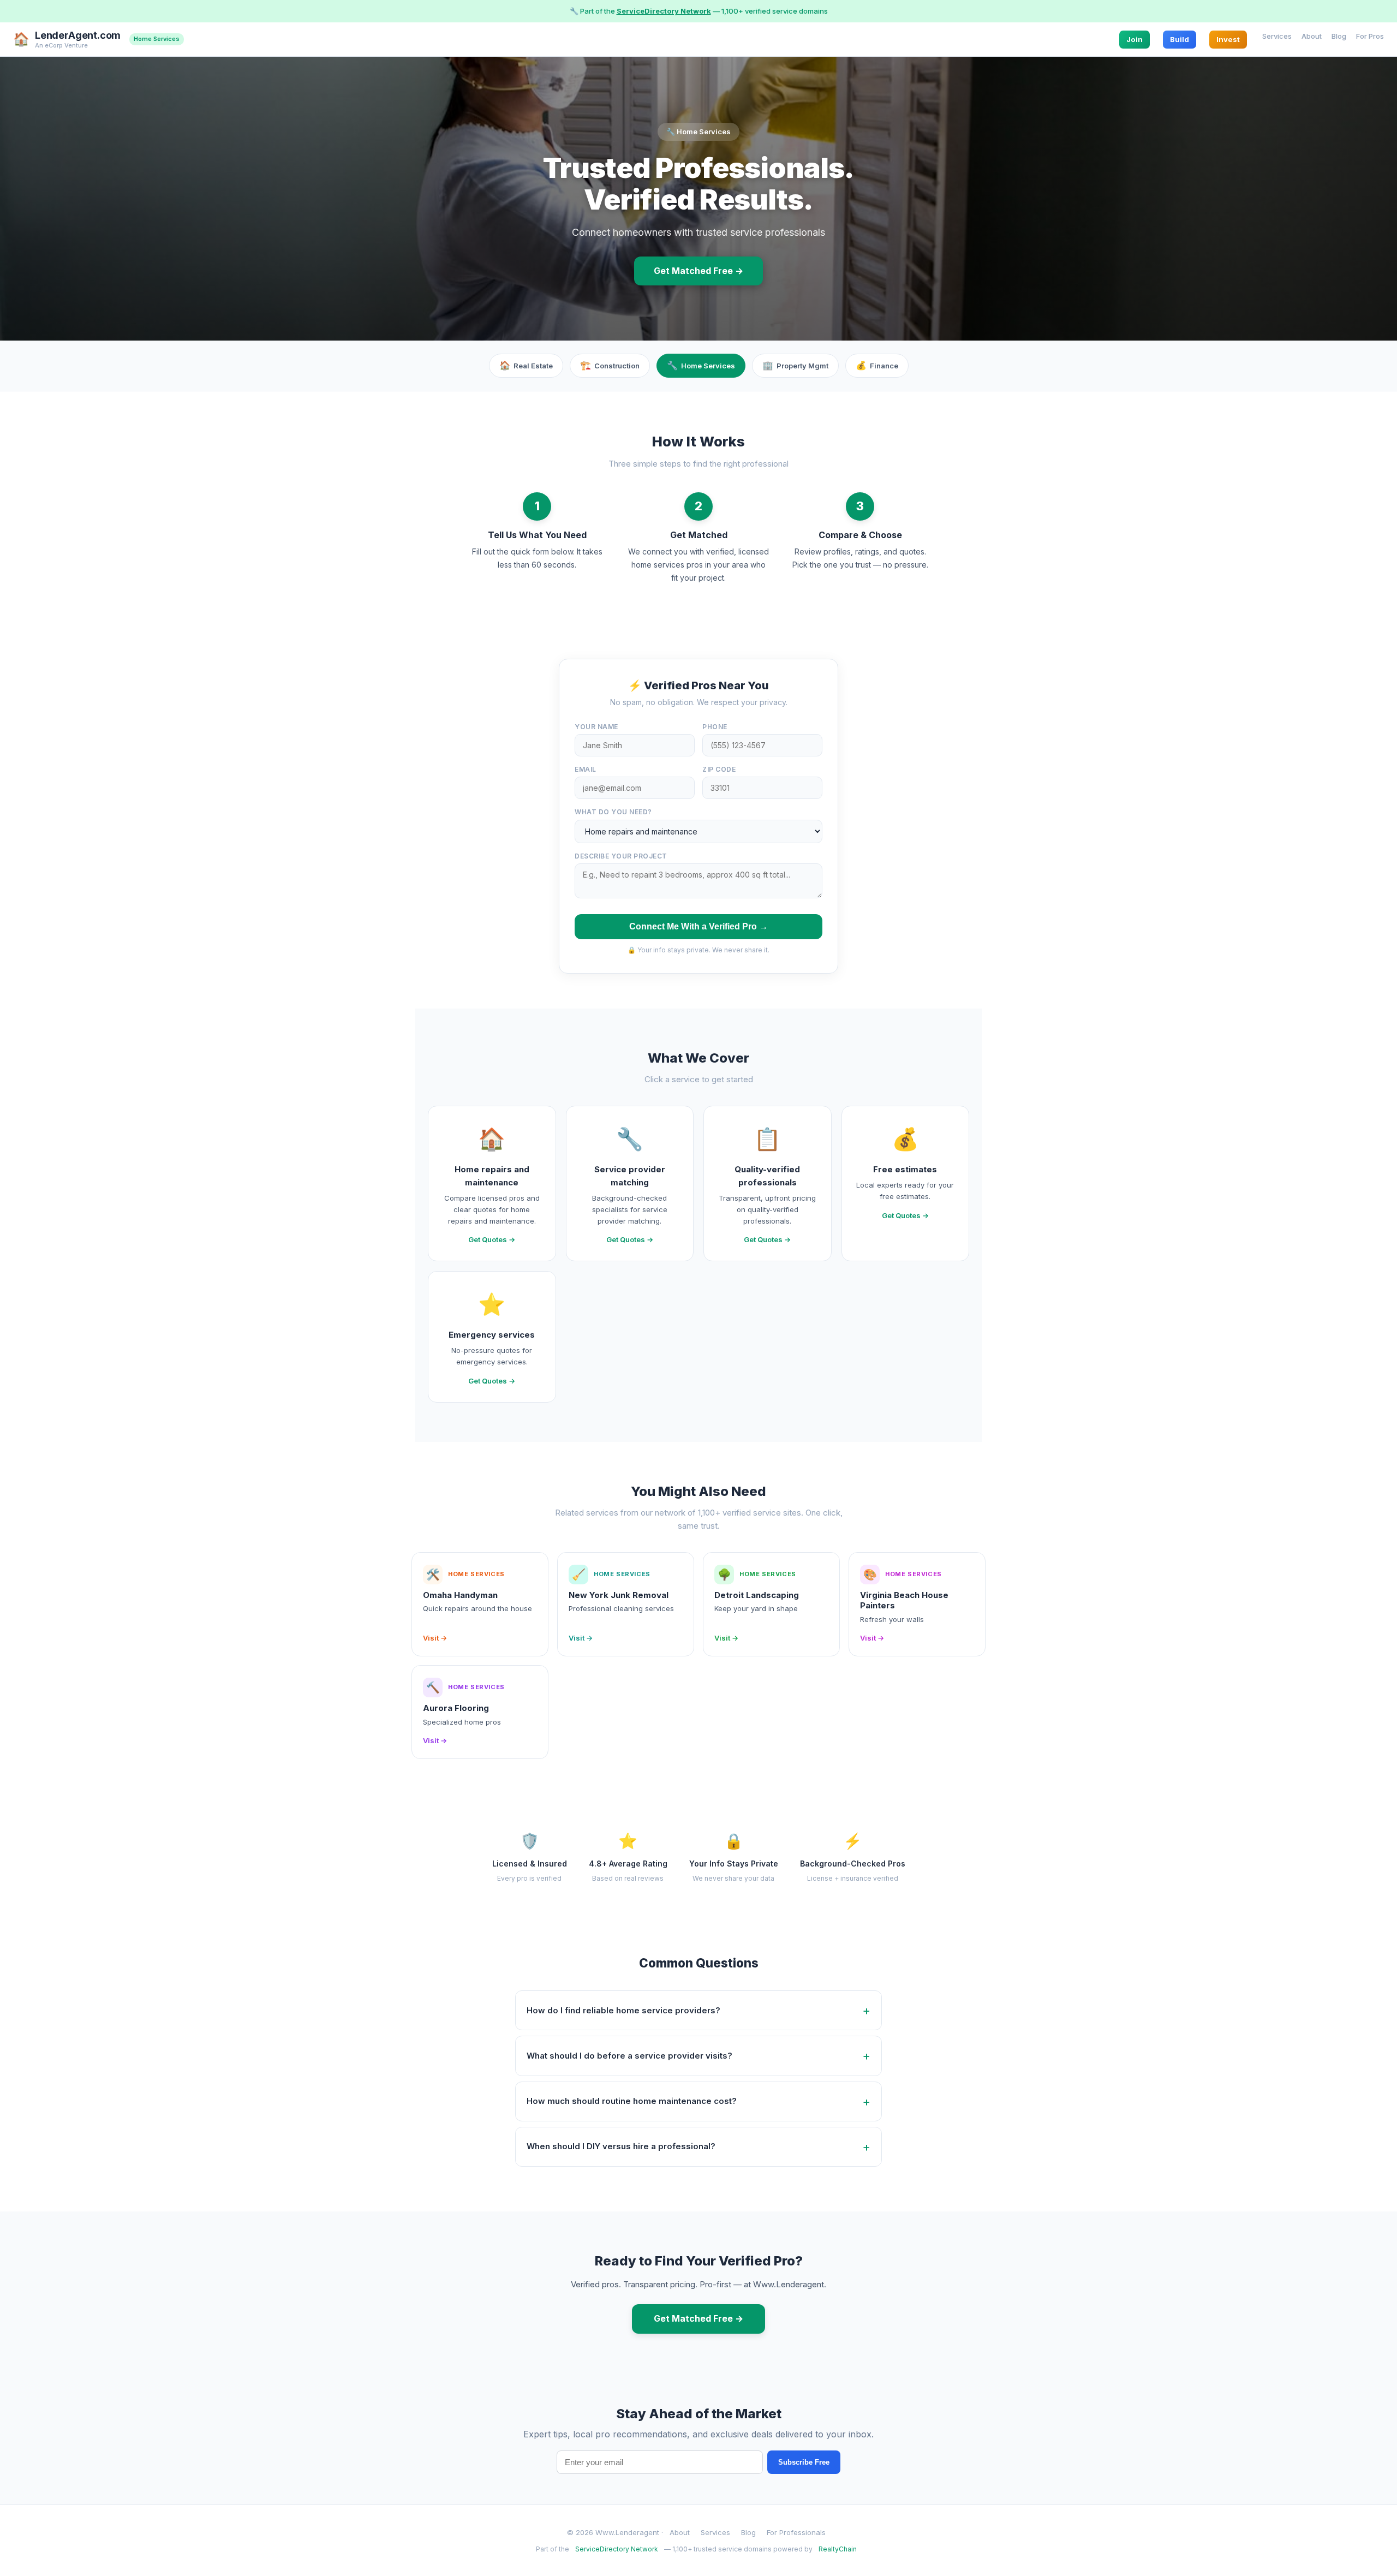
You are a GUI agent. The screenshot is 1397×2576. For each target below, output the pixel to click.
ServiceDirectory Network (664, 11)
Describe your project (621, 856)
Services (1277, 35)
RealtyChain (838, 2549)
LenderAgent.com (78, 35)
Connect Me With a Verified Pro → (698, 926)
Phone (715, 727)
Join (1135, 39)
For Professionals (796, 2532)
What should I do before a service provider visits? (629, 2056)
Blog (1339, 35)
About (1312, 35)
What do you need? (613, 812)
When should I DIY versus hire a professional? (621, 2146)
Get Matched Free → (698, 271)
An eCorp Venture (61, 45)
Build (1180, 39)
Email (586, 769)
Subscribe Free (804, 2462)
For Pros (1370, 35)
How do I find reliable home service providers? (623, 2010)
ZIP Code (719, 769)
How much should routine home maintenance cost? (632, 2101)
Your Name (596, 727)
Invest (1228, 39)
